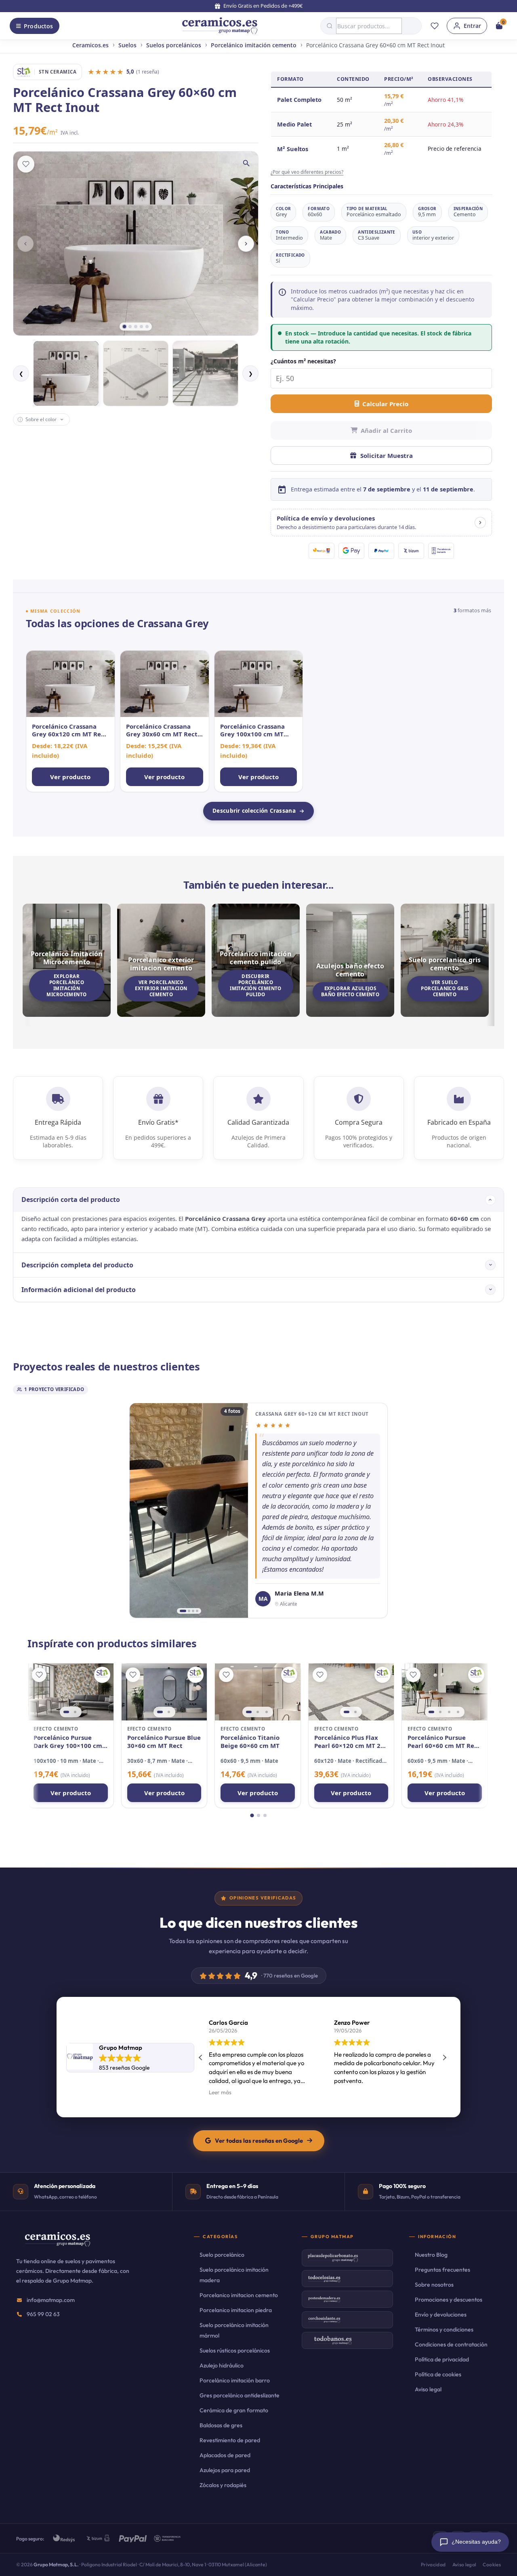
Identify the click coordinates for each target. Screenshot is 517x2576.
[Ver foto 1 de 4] (183, 1611)
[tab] (124, 327)
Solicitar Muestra (387, 455)
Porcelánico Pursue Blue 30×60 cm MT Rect (164, 1742)
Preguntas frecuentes (442, 2270)
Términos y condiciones (444, 2329)
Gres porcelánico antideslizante (240, 2395)
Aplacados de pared (225, 2455)
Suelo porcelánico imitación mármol (234, 2330)
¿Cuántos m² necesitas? (303, 361)
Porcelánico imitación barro (235, 2380)
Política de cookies (438, 2374)
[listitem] (70, 721)
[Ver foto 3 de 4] (193, 1611)
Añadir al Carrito (386, 430)
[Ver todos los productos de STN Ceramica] (102, 1675)
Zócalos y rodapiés (223, 2485)
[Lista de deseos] (435, 26)
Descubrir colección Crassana (254, 811)
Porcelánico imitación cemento (254, 45)
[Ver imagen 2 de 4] (440, 1712)
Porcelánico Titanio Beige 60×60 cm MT (250, 1742)
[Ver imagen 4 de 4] (458, 1712)
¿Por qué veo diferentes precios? (307, 172)
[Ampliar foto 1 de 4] (189, 1510)
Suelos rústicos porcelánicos (235, 2350)
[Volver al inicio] (220, 26)
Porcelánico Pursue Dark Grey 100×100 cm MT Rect (68, 1742)
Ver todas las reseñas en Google (259, 2141)
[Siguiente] (246, 244)
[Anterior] (25, 244)
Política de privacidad (442, 2359)
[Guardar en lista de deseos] (26, 164)
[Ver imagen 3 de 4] (449, 1712)
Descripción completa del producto (77, 1265)
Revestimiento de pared (230, 2440)
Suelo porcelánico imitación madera (234, 2275)
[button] (381, 523)
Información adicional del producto (79, 1290)
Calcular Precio (385, 404)
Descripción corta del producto (71, 1199)
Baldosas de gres (221, 2425)
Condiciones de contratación (451, 2344)
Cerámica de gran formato (234, 2410)
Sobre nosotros (434, 2285)
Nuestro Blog (431, 2255)
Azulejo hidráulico (222, 2365)
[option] (66, 374)
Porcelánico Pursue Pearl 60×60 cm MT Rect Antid (444, 1742)
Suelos (127, 45)
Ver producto (71, 1793)
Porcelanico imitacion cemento (239, 2295)
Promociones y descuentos (449, 2300)
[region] (70, 1692)
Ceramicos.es (90, 45)
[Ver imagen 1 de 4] (431, 1712)
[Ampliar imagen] (246, 163)
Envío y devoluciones (441, 2315)
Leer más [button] (220, 2092)
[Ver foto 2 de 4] (189, 1611)
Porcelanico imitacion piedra (236, 2310)
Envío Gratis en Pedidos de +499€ (263, 6)
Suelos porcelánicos (174, 45)
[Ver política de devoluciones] (480, 523)
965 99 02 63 (43, 2314)
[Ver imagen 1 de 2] (66, 1712)
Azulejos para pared (225, 2470)
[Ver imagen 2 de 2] (75, 1712)
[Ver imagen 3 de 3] (267, 1712)
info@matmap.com (51, 2300)
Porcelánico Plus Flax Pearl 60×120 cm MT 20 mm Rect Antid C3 (349, 1742)
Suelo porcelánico (222, 2255)
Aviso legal (428, 2389)
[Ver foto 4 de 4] (197, 1611)
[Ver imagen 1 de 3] (249, 1712)
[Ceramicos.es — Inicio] (57, 2245)
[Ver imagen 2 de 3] (258, 1712)
